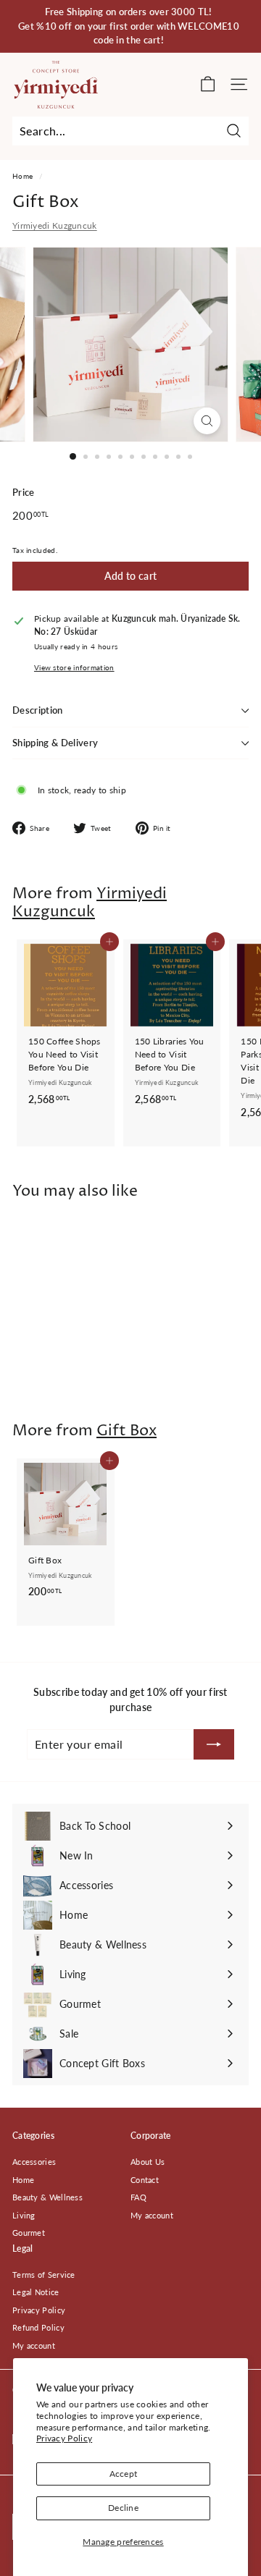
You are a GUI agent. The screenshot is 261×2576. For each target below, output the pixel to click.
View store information (74, 668)
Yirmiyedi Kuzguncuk (55, 225)
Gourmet (29, 2233)
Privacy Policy (64, 2438)
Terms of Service (44, 2275)
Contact (145, 2180)
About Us (148, 2162)
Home (22, 176)
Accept (124, 2474)
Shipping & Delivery (55, 743)
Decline (123, 2508)
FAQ (138, 2197)
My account (152, 2215)
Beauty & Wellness (47, 2197)
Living (24, 2215)
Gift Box (127, 1431)
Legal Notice (36, 2292)
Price (24, 492)
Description (38, 710)
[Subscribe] (214, 1744)
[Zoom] (207, 421)
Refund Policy (38, 2327)
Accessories (34, 2162)
